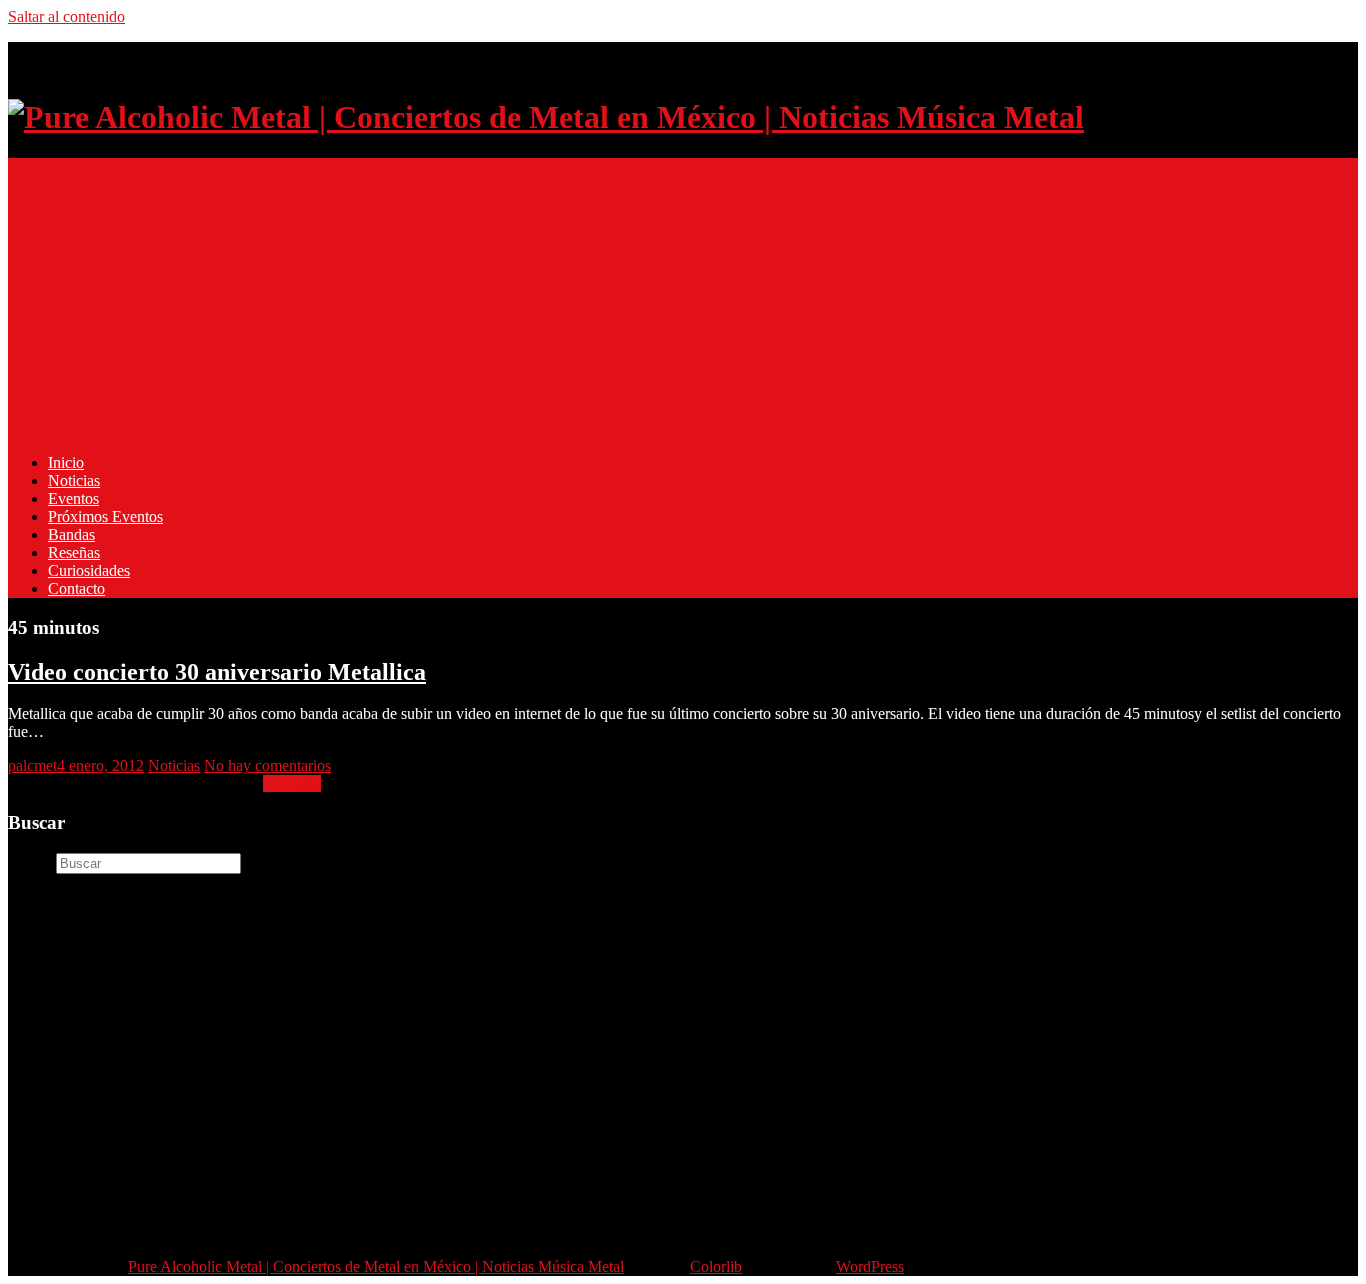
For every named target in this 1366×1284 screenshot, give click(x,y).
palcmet (32, 765)
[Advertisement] (608, 298)
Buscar (30, 862)
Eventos (73, 498)
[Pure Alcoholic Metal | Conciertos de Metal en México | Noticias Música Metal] (546, 117)
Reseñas (74, 552)
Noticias (74, 480)
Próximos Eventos (105, 516)
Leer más (292, 783)
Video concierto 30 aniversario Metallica (217, 672)
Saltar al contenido (66, 16)
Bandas (71, 534)
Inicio (66, 462)
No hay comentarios (267, 765)
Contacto (76, 588)
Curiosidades (89, 570)
